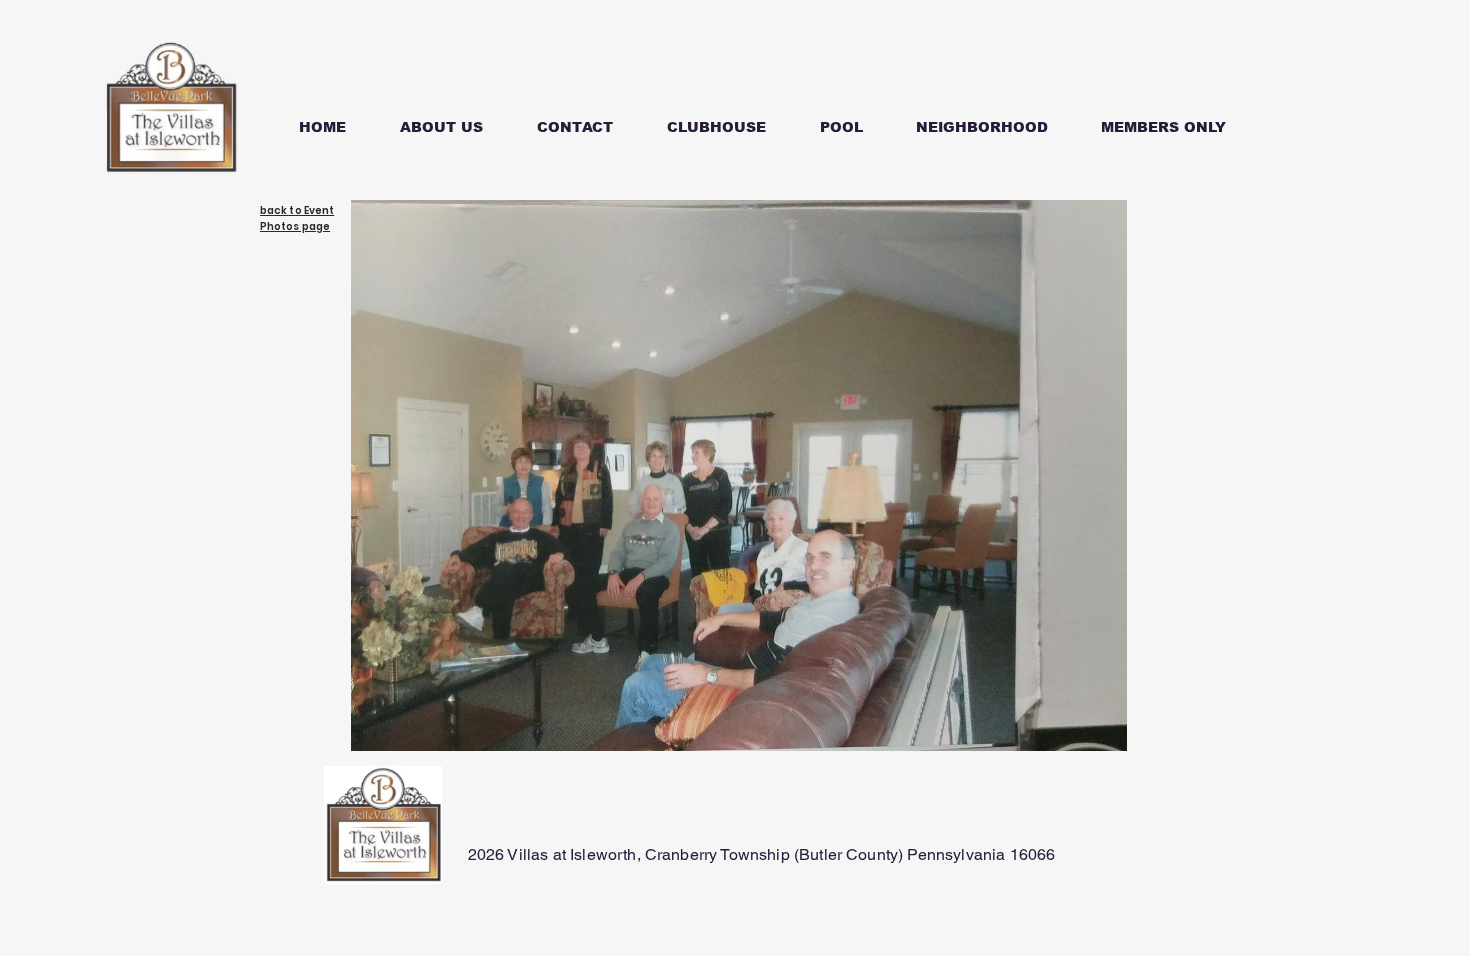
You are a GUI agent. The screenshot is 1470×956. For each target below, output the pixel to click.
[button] (1163, 118)
